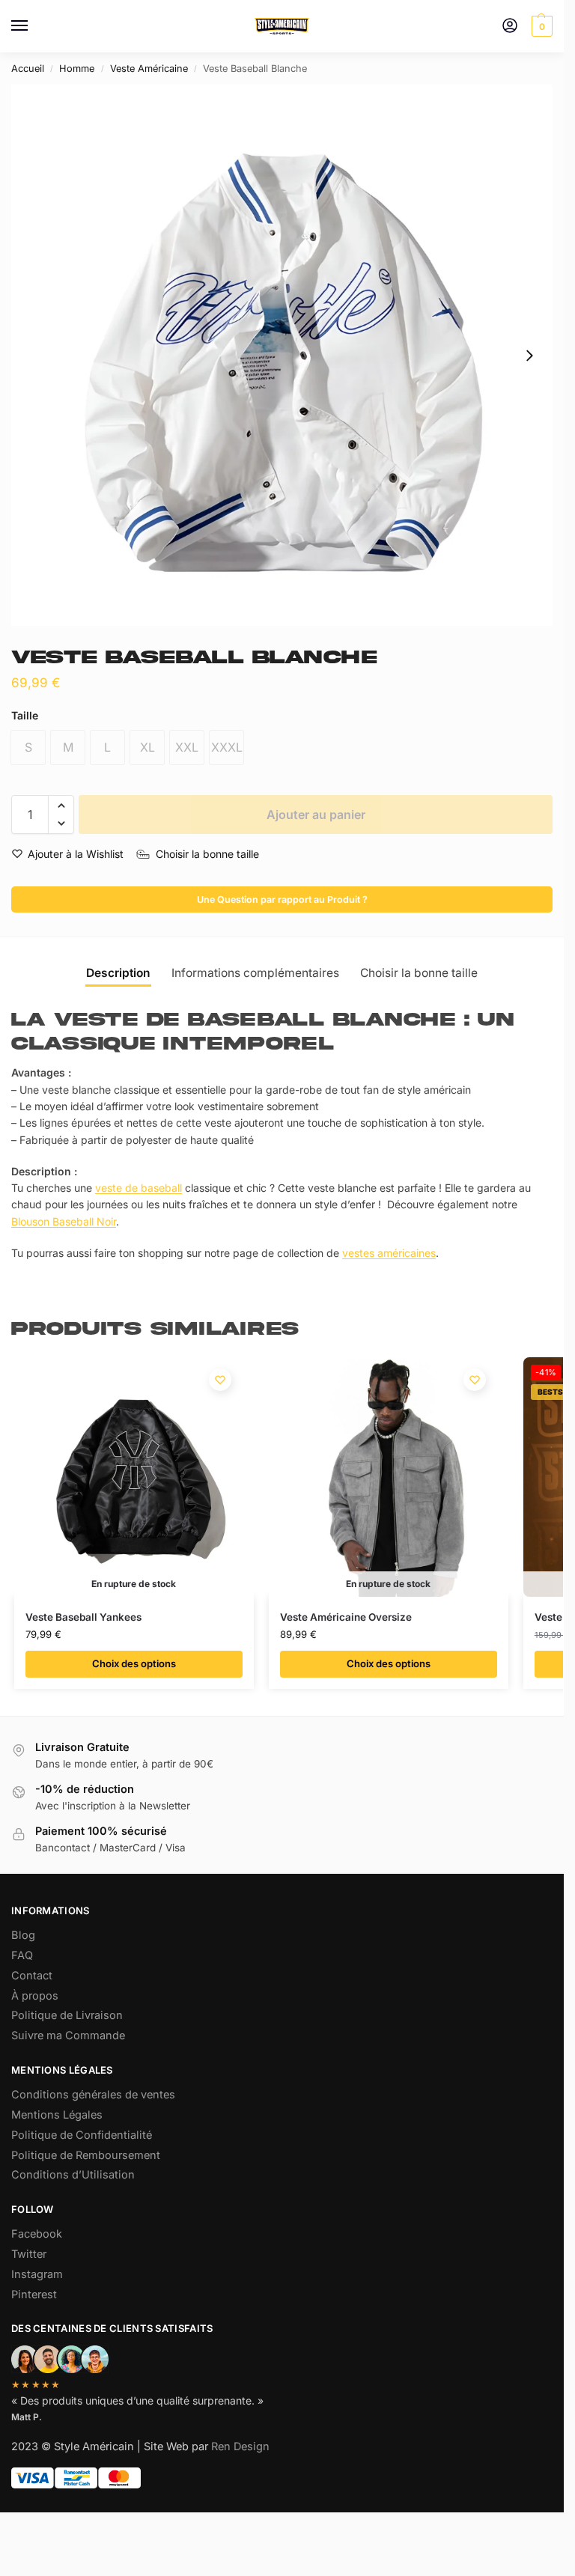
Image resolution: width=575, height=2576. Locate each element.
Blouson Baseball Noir (64, 1221)
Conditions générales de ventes (93, 2095)
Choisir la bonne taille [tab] (419, 973)
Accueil (28, 68)
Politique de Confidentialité (82, 2135)
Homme (77, 68)
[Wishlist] (220, 1380)
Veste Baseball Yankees (83, 1617)
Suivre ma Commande (68, 2035)
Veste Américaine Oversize (346, 1617)
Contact (32, 1976)
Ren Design (240, 2446)
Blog (23, 1935)
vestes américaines (389, 1253)
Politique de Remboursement (86, 2155)
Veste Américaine (149, 68)
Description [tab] (118, 973)
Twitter (29, 2254)
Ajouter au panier (316, 814)
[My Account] (510, 27)
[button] (540, 26)
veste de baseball (139, 1188)
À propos (35, 1996)
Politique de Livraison (67, 2015)
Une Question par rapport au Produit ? (282, 899)
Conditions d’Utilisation (73, 2175)
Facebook (37, 2234)
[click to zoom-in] (282, 355)
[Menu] (34, 26)
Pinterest (34, 2295)
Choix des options (134, 1663)
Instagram (37, 2274)
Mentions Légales (57, 2115)
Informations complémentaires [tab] (255, 973)
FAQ (22, 1955)
